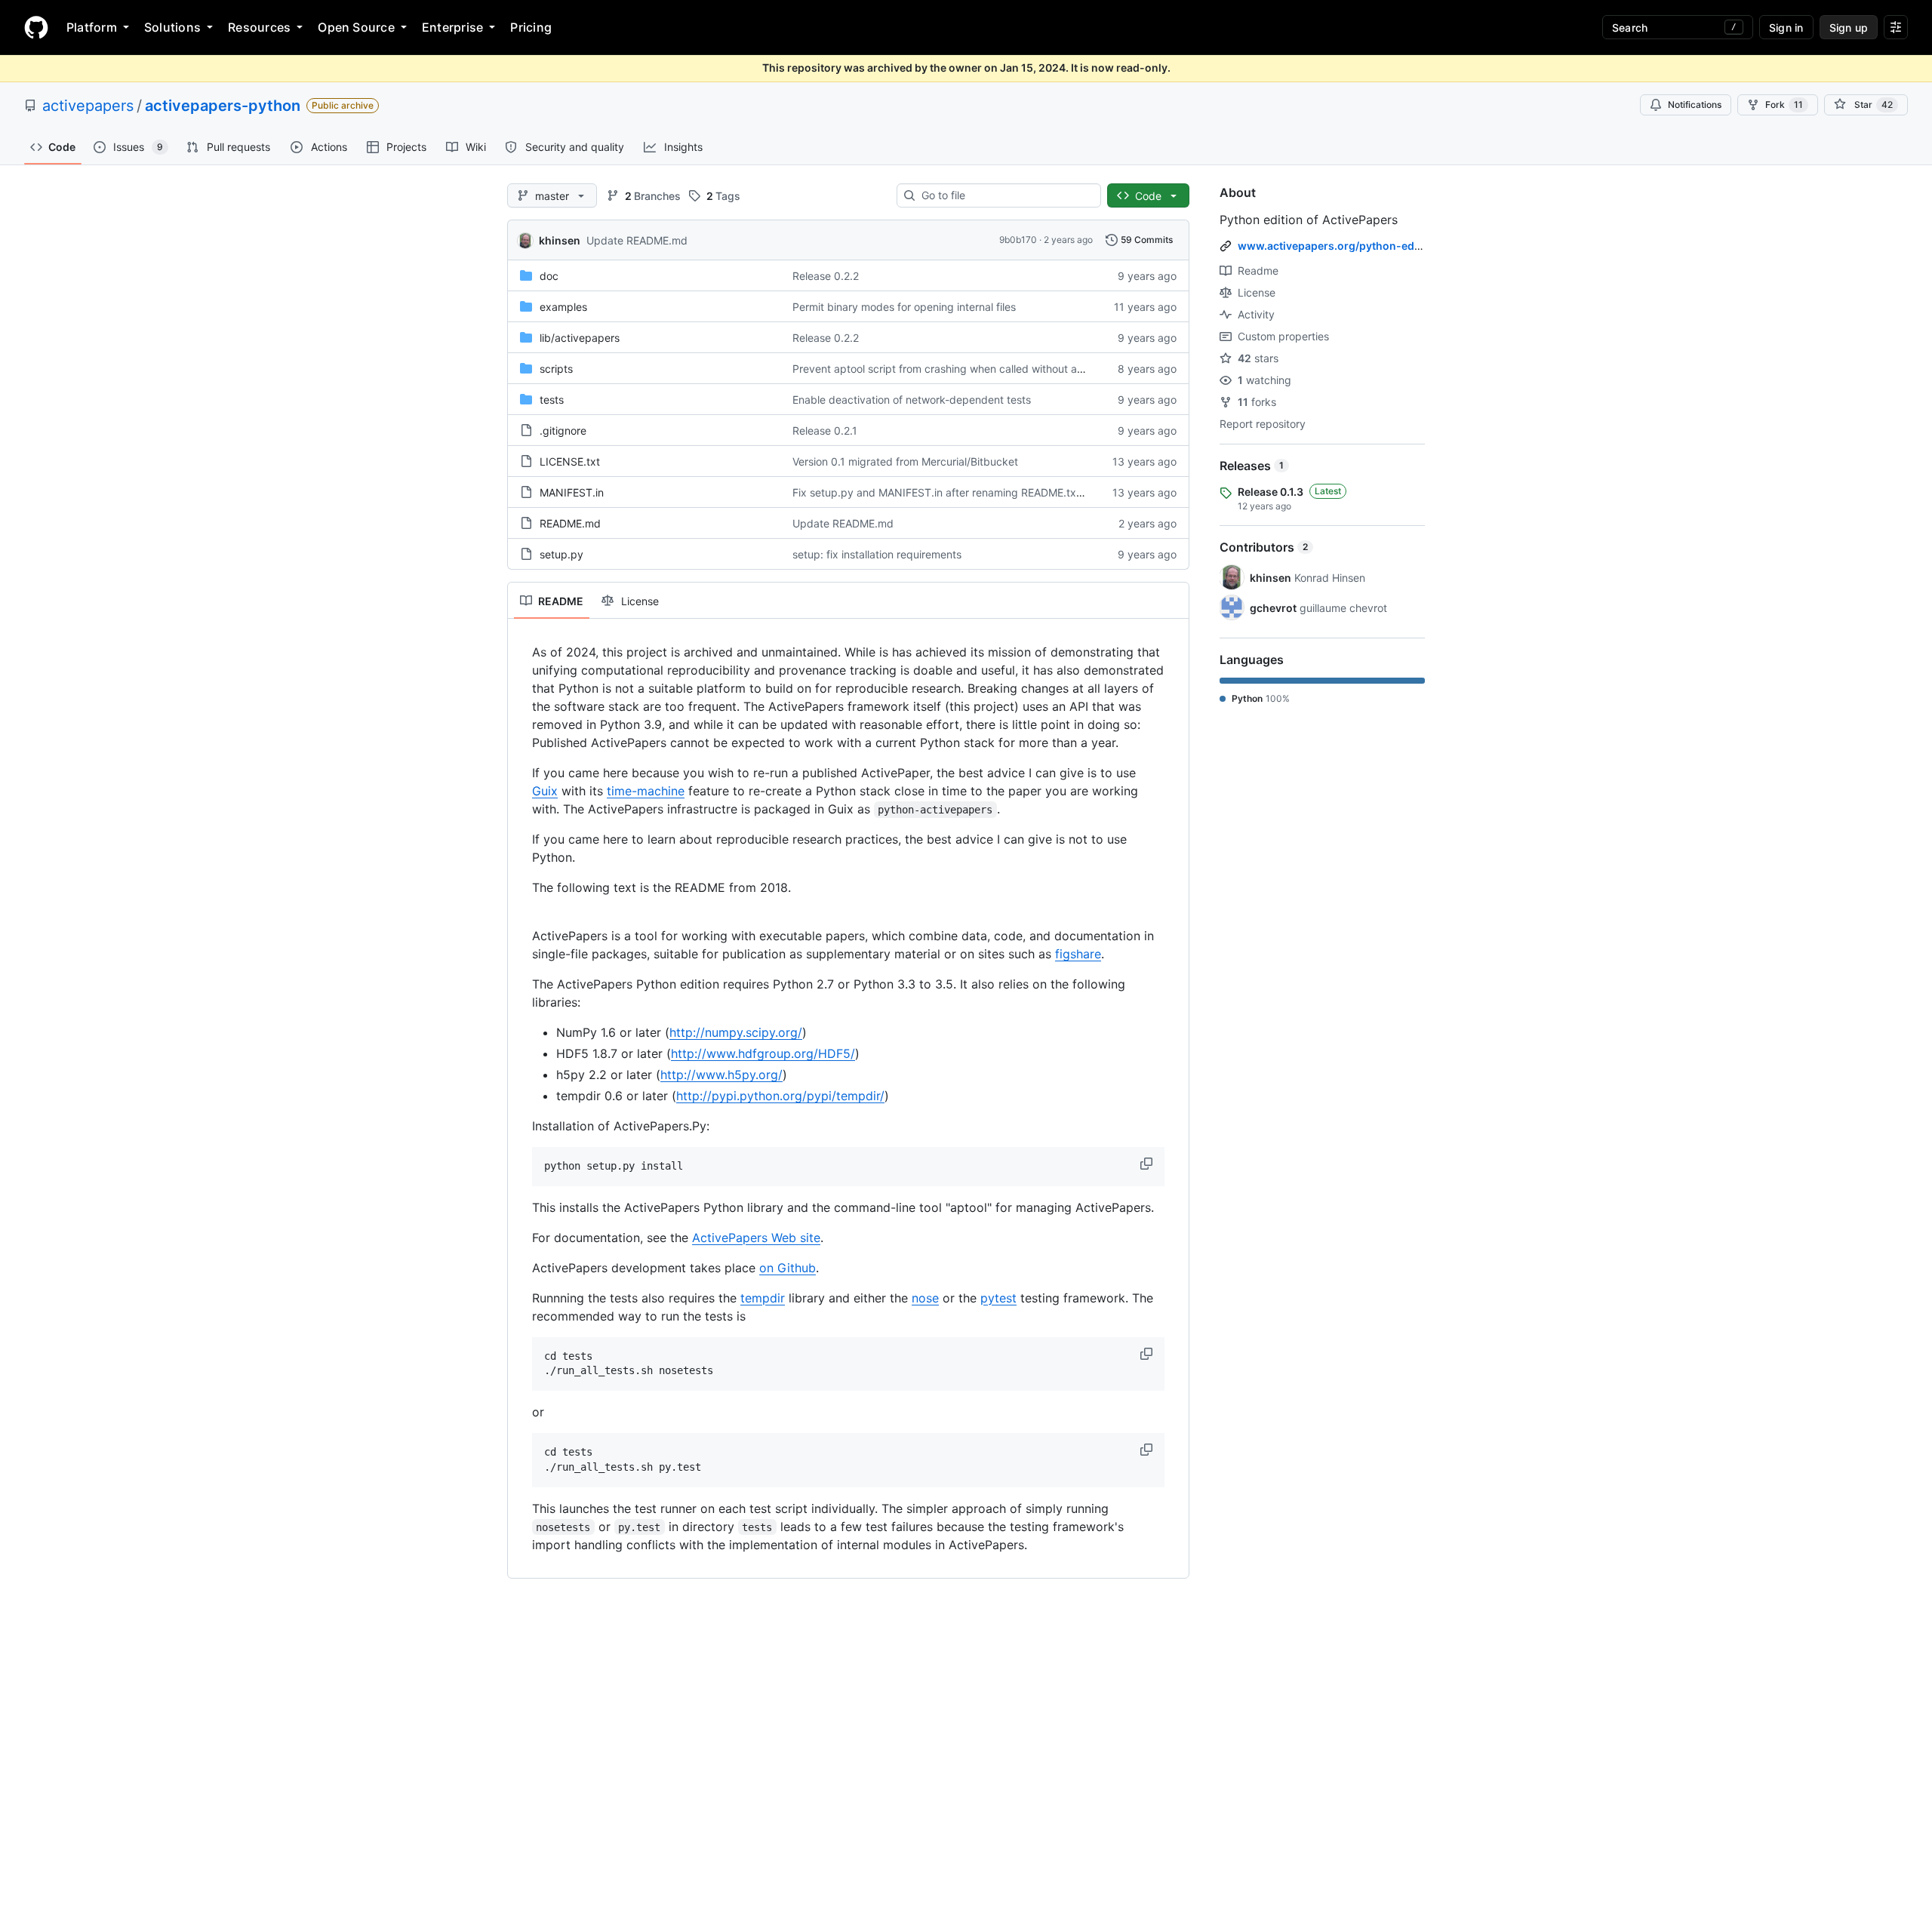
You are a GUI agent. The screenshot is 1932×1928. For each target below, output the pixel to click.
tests (552, 400)
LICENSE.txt (570, 461)
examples (563, 307)
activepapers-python (223, 106)
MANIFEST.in (572, 492)
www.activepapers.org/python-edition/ (1340, 246)
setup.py (561, 554)
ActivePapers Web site (756, 1238)
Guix (545, 791)
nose (925, 1298)
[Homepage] (36, 27)
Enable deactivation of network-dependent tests (912, 400)
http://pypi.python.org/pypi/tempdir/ (780, 1096)
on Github (788, 1268)
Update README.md (637, 240)
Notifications (1695, 105)
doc (549, 276)
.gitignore (563, 430)
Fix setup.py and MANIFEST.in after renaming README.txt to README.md (975, 492)
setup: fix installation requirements (877, 554)
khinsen (560, 240)
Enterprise (452, 27)
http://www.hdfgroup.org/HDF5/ (763, 1053)
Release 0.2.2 (826, 276)
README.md (570, 523)
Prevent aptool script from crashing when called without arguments (958, 369)
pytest (998, 1298)
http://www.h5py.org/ (721, 1075)
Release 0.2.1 (825, 430)
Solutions (172, 27)
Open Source (356, 27)
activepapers (88, 106)
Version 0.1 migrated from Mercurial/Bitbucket (905, 461)
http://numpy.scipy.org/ (736, 1032)
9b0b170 (1018, 240)
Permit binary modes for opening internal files (904, 307)
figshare (1078, 954)
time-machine (646, 791)
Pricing (531, 27)
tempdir (763, 1298)
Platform (92, 27)
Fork (1784, 105)
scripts (556, 369)
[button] (1148, 1164)
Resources (259, 27)
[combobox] (1005, 195)
